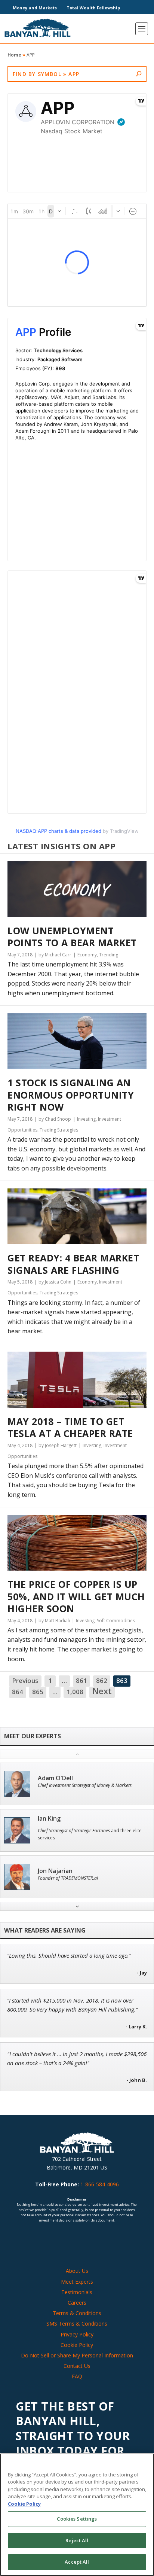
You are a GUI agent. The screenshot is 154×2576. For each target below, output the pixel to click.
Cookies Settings (77, 2519)
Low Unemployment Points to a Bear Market (72, 937)
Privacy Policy (77, 2334)
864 (18, 1692)
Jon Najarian (55, 1871)
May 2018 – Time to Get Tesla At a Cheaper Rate (70, 1427)
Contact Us (77, 2366)
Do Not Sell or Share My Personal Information (77, 2355)
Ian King (49, 1819)
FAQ (77, 2376)
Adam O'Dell (55, 1778)
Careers (77, 2303)
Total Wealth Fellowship (93, 8)
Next (102, 1692)
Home (14, 55)
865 (38, 1692)
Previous (25, 1680)
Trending (109, 955)
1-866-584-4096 (100, 2184)
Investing (86, 1119)
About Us (77, 2271)
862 (102, 1680)
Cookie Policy (77, 2345)
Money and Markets (35, 8)
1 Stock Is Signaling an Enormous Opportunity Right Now (71, 1095)
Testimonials (77, 2292)
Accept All (77, 2562)
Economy (87, 955)
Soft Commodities (116, 1621)
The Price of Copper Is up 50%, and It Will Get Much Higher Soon (76, 1596)
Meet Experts (77, 2282)
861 (81, 1680)
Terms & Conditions (77, 2313)
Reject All (77, 2540)
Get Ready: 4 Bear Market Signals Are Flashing (73, 1264)
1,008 (75, 1692)
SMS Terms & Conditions (77, 2324)
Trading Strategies (59, 1130)
